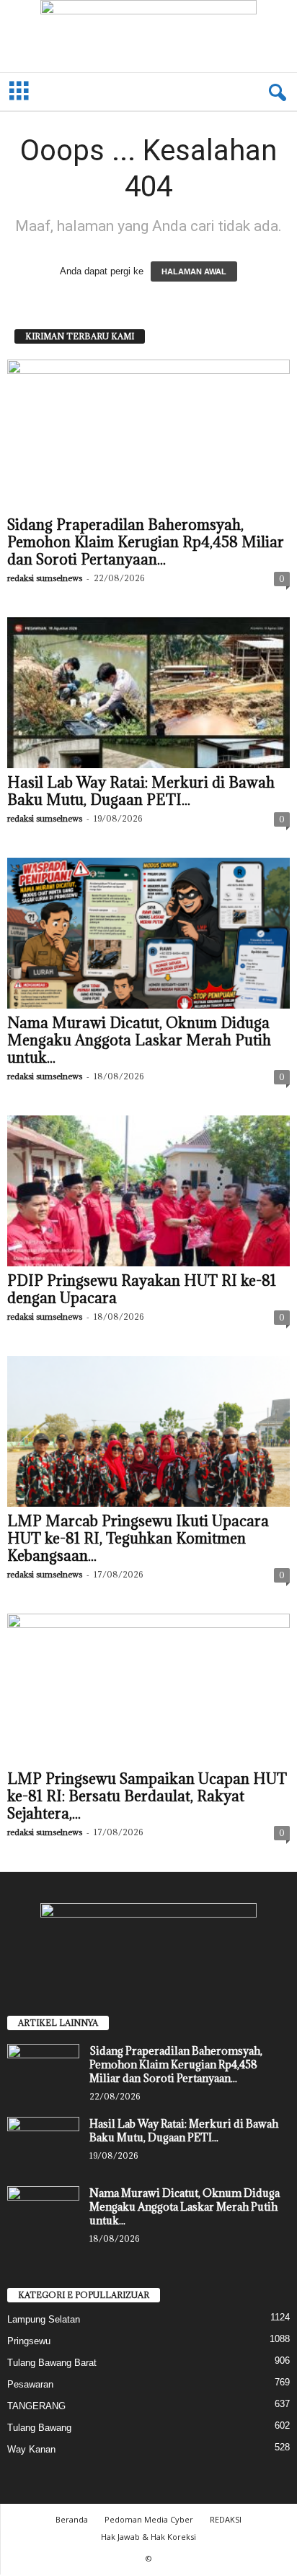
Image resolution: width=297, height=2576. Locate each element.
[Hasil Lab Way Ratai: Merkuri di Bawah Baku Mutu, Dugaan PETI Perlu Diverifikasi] (148, 693)
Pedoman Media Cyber (149, 2519)
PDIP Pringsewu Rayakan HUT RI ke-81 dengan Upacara (142, 1289)
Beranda (72, 2519)
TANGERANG (36, 2406)
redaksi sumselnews (45, 578)
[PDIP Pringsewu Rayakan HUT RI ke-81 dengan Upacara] (148, 1191)
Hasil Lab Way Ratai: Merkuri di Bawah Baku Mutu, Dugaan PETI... (141, 791)
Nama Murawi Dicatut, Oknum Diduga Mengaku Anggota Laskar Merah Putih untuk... (139, 1040)
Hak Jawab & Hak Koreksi (148, 2537)
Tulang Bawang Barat (52, 2363)
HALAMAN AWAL (194, 271)
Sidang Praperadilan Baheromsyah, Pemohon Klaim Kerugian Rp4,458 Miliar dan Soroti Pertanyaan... (146, 542)
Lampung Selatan (44, 2319)
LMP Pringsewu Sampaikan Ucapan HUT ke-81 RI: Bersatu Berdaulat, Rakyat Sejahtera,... (147, 1796)
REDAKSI (226, 2519)
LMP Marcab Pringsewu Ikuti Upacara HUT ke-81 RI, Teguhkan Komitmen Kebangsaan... (138, 1539)
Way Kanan (31, 2449)
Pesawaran (30, 2384)
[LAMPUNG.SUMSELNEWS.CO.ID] (148, 36)
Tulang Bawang (39, 2428)
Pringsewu (29, 2341)
